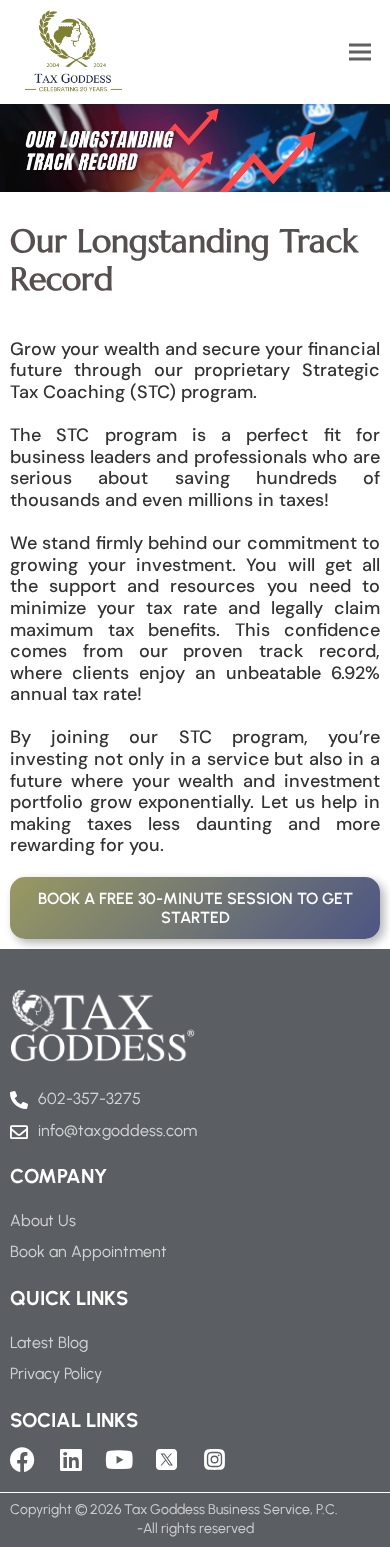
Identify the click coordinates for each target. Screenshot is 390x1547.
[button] (360, 51)
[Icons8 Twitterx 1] (166, 1459)
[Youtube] (118, 1459)
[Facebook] (22, 1459)
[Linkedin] (70, 1459)
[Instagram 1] (214, 1459)
